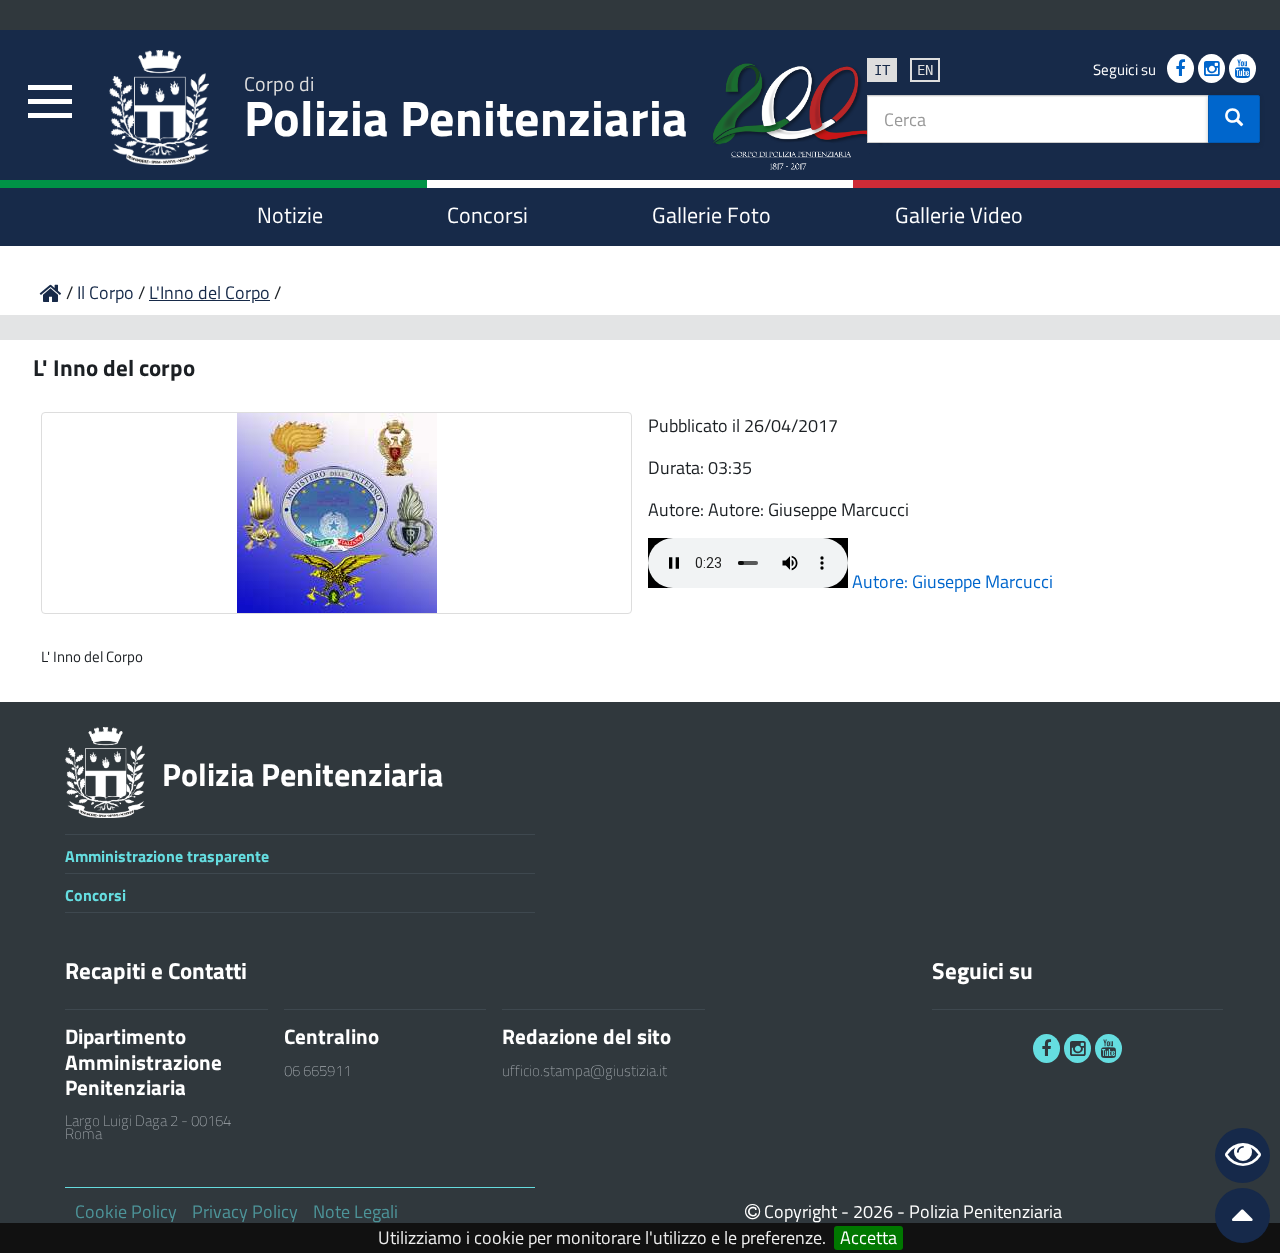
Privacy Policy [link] (245, 1211)
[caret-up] (1234, 1219)
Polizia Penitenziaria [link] (466, 111)
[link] (50, 102)
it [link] (882, 70)
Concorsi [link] (487, 215)
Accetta (868, 1238)
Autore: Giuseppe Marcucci (952, 581)
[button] (1234, 119)
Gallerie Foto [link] (711, 215)
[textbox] (1038, 119)
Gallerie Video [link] (959, 215)
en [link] (925, 70)
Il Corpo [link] (107, 292)
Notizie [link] (290, 215)
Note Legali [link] (355, 1211)
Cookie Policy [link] (126, 1211)
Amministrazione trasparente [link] (167, 856)
